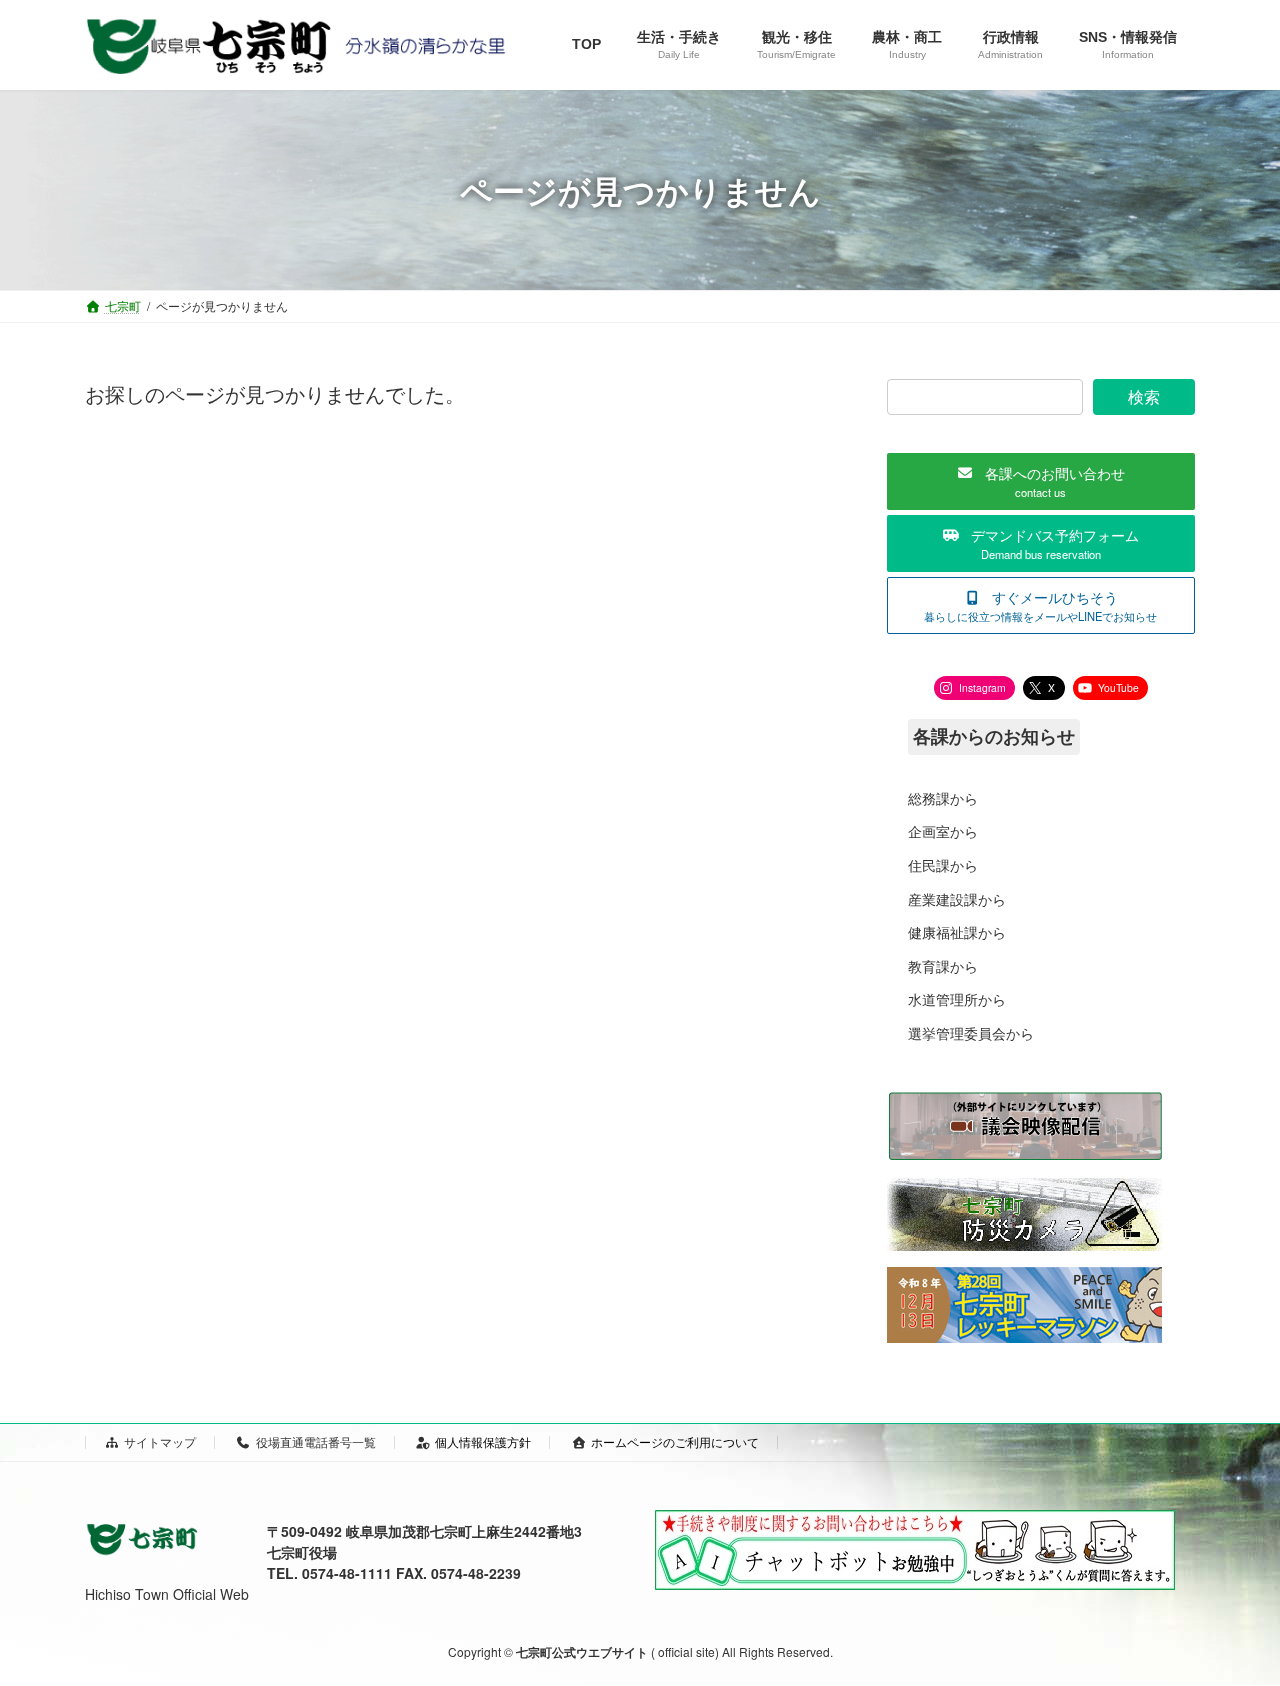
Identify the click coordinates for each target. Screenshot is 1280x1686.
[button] (1041, 481)
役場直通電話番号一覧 (316, 1441)
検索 (1144, 396)
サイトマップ (160, 1441)
